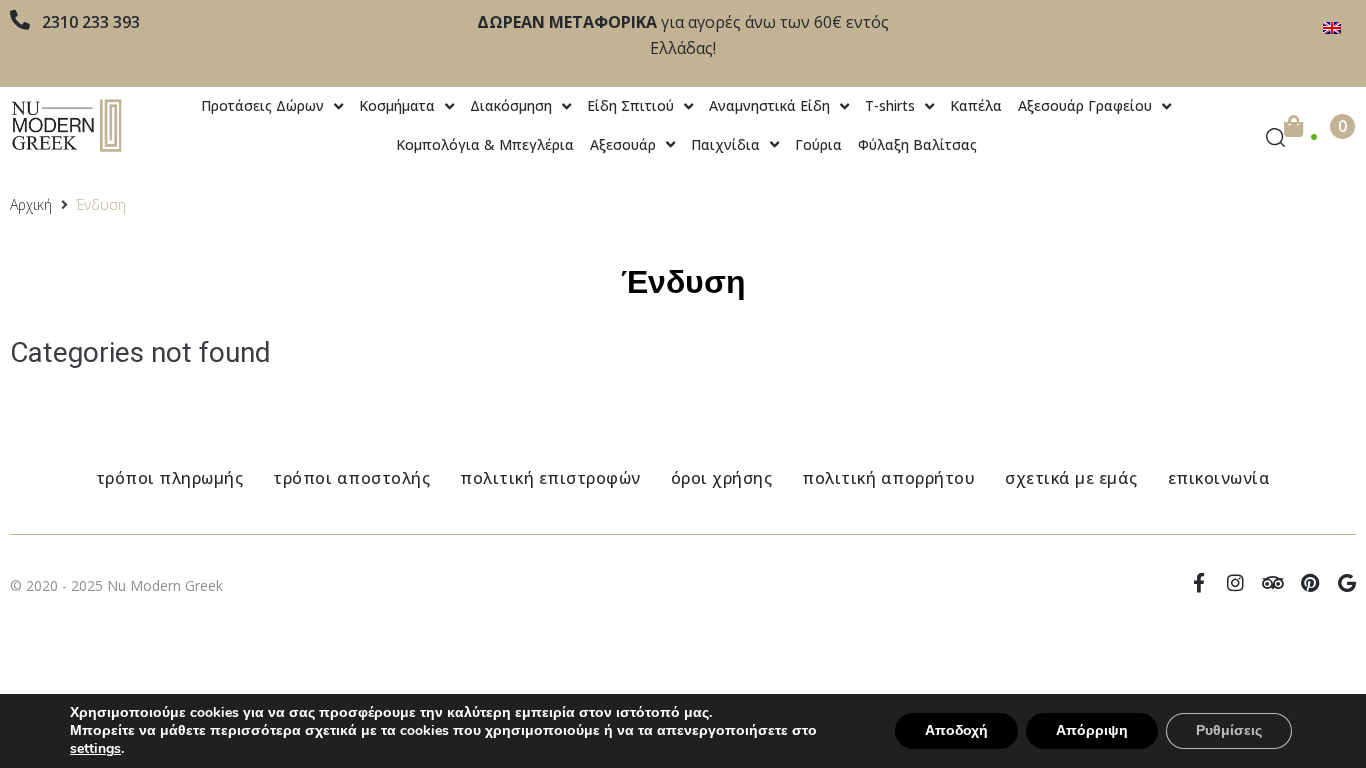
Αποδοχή (956, 730)
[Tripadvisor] (1272, 582)
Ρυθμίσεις (1229, 730)
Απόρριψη (1092, 730)
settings (95, 749)
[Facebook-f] (1198, 582)
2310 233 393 (91, 22)
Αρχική (31, 204)
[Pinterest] (1309, 582)
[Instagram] (1235, 582)
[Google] (1346, 582)
